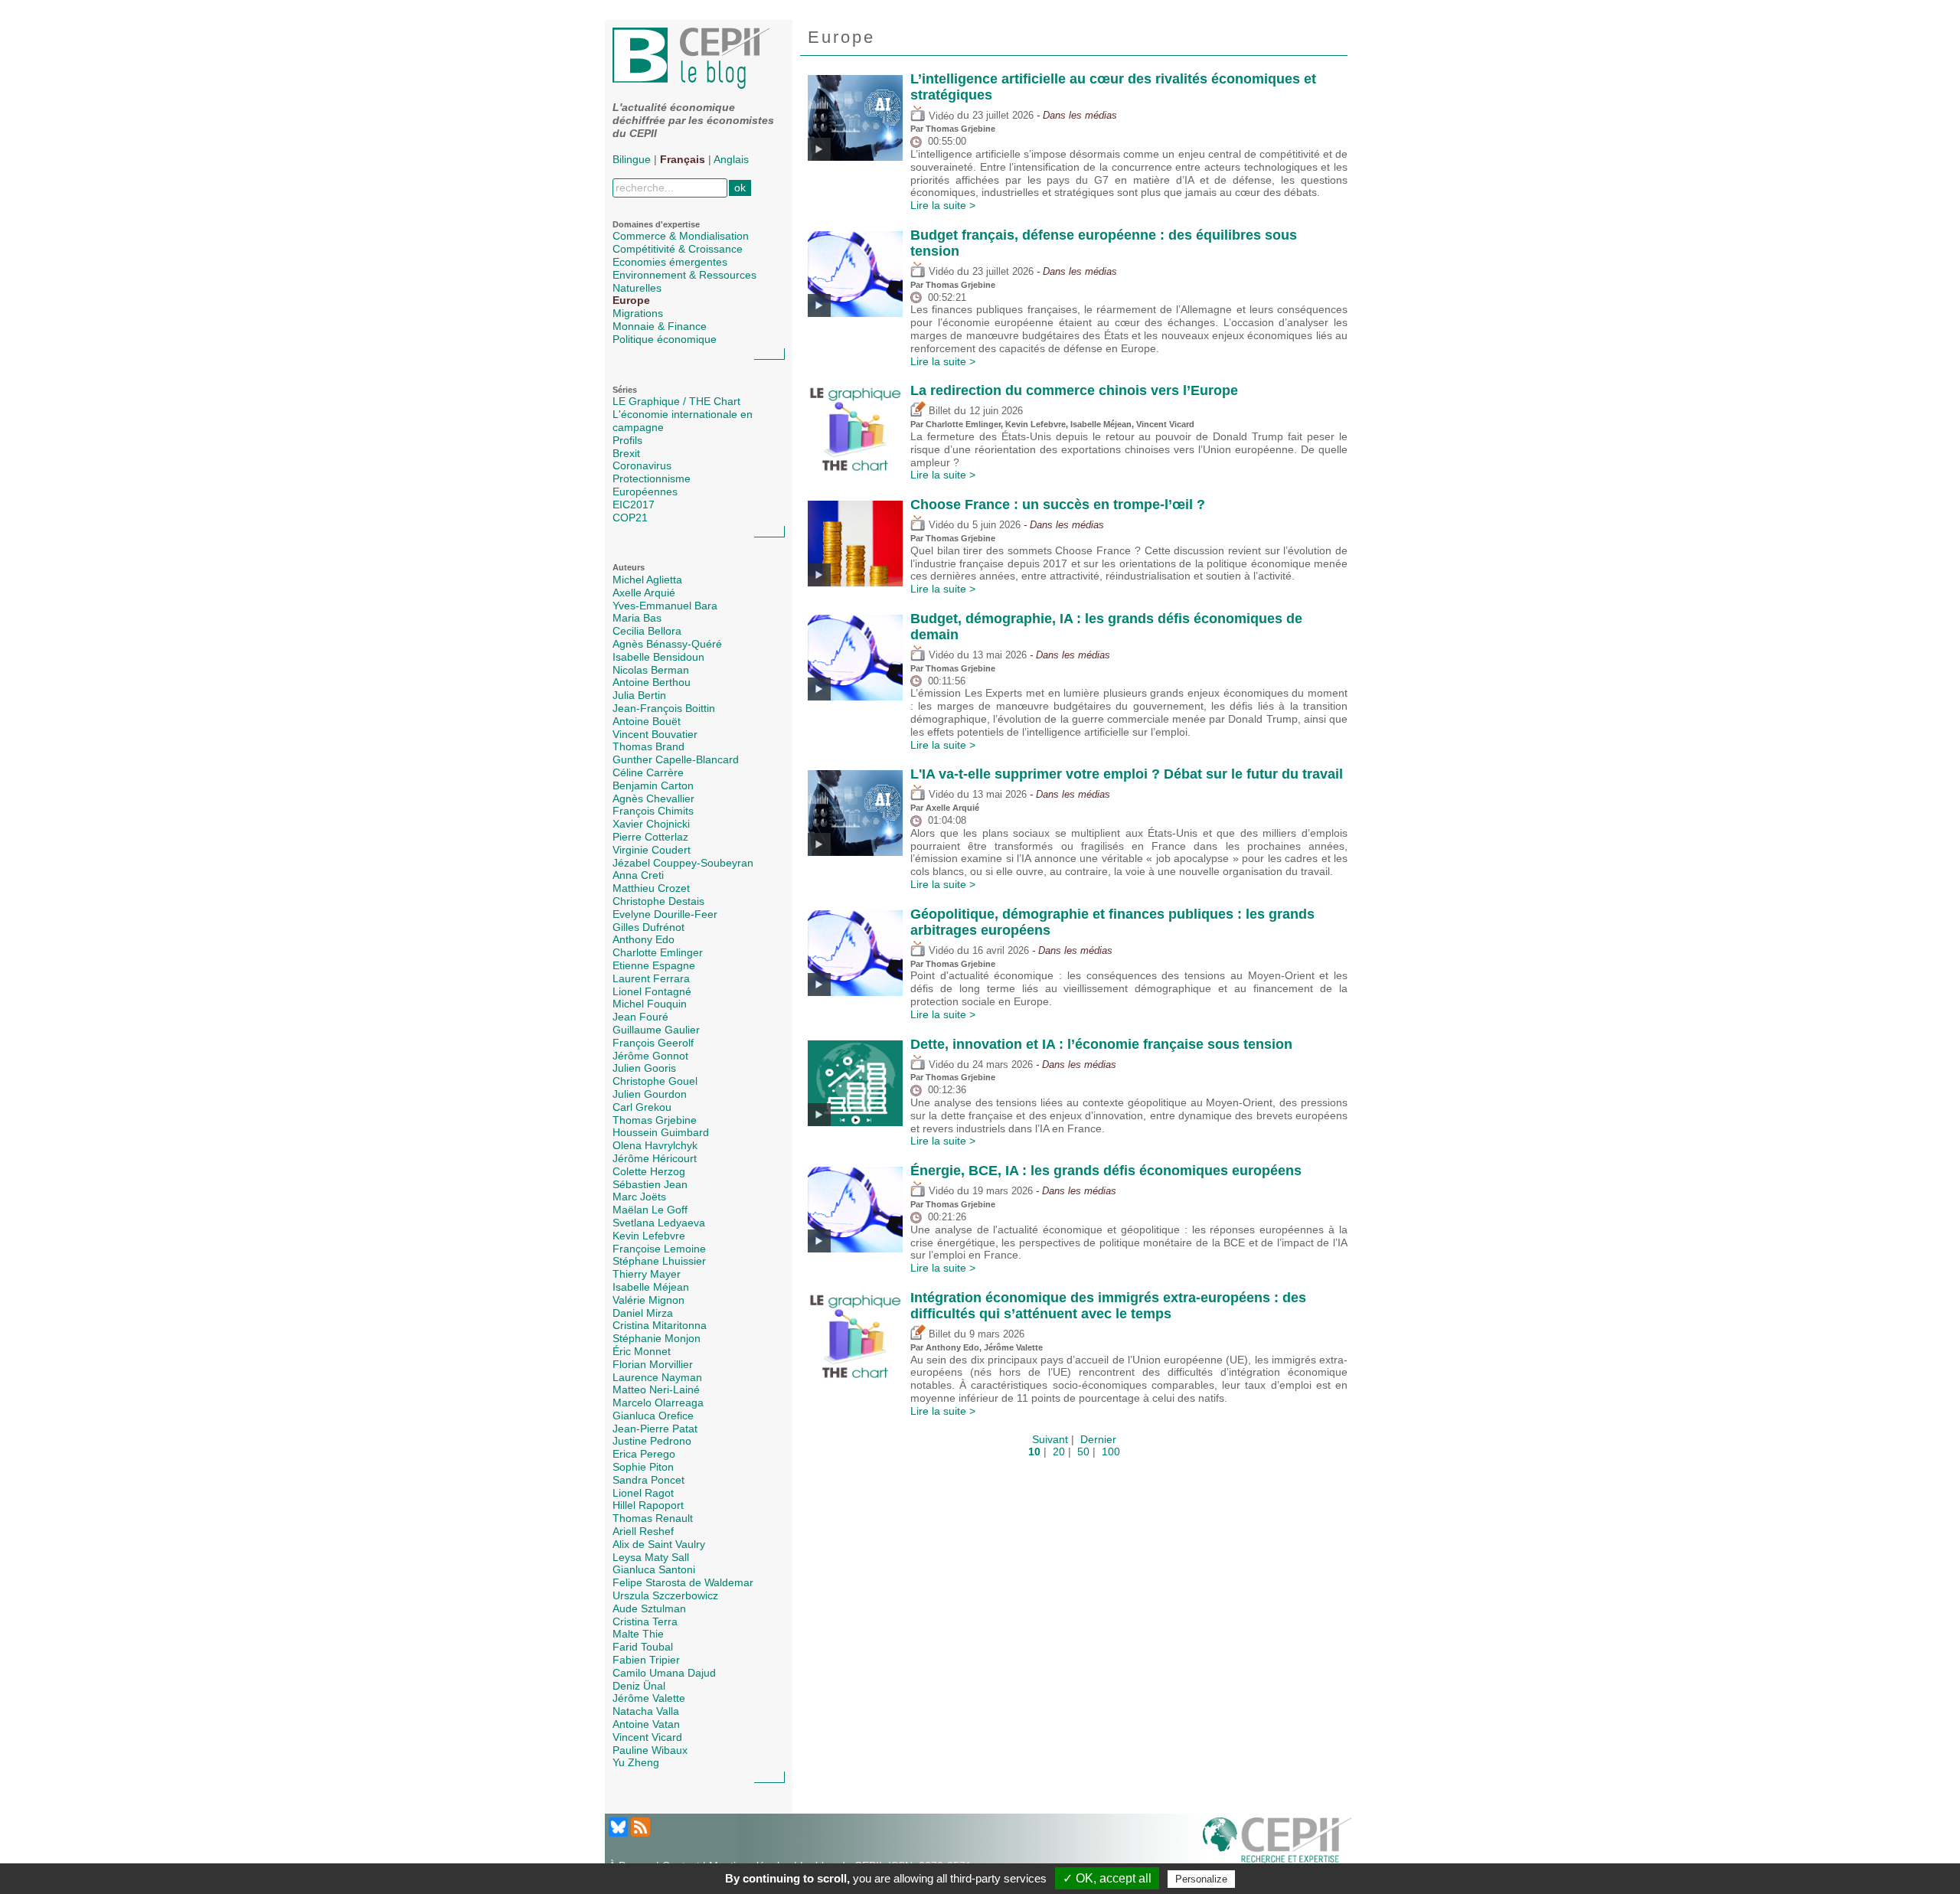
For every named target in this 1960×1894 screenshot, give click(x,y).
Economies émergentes (670, 262)
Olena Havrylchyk (655, 1145)
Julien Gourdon (650, 1094)
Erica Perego (644, 1454)
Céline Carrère (648, 772)
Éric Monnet (642, 1351)
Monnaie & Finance (660, 326)
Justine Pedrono (652, 1441)
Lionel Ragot (643, 1493)
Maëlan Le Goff (650, 1210)
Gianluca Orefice (653, 1416)
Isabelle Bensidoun (658, 657)
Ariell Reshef (643, 1531)
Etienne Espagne (654, 965)
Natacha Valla (646, 1711)
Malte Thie (638, 1634)
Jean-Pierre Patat (655, 1429)
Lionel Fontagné (652, 991)
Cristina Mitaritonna (660, 1325)
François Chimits (653, 811)
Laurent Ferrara (651, 978)
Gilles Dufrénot (648, 927)
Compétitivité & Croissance (678, 249)
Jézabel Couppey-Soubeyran (683, 863)
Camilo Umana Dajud (664, 1673)
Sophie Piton (643, 1467)
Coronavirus (642, 465)
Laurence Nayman (657, 1377)
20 (1059, 1452)
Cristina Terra (645, 1621)
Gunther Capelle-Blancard (676, 759)
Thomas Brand (648, 746)
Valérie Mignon (648, 1300)
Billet (938, 411)
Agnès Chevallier (653, 798)
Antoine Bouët (647, 721)
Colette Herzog (649, 1171)
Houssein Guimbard (661, 1132)
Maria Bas (637, 618)
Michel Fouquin (650, 1004)
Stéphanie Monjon (657, 1338)
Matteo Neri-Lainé (656, 1389)
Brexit (626, 453)
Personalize (1201, 1879)
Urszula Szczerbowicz (665, 1595)
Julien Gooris (644, 1068)
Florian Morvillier (653, 1364)
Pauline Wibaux (650, 1750)
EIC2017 (634, 505)
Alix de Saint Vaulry (659, 1544)
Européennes (645, 491)
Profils (627, 440)
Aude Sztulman (649, 1608)
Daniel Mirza (643, 1313)
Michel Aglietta (647, 580)
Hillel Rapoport (648, 1505)
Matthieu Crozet (651, 888)
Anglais (731, 159)
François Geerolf (653, 1043)
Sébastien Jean (650, 1184)
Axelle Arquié (644, 593)
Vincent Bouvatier (655, 734)
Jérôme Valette (649, 1698)
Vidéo (940, 116)
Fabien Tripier (646, 1660)
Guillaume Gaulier (656, 1030)
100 (1111, 1452)
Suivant (1050, 1439)
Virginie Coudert (652, 850)
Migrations (638, 313)
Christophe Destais (658, 901)
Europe (631, 300)
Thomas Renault (653, 1518)
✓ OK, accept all (1107, 1878)
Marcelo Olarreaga (658, 1403)
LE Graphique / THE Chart (676, 401)
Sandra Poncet (648, 1480)
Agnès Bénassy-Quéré (667, 644)
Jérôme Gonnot (650, 1056)
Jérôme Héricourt (655, 1158)
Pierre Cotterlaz (650, 837)
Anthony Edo (644, 939)
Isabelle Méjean (651, 1287)
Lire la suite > (943, 205)
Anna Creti (638, 875)
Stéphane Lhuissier (659, 1261)
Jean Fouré (640, 1017)
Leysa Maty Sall (651, 1557)
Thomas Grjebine (655, 1120)
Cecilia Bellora (647, 631)
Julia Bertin (639, 695)
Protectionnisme (652, 478)
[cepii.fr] (1277, 1843)
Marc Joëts (639, 1197)
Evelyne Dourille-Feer (665, 914)
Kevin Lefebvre (649, 1236)
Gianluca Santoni (654, 1569)
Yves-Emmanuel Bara (665, 606)
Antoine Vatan (646, 1724)
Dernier (1098, 1439)
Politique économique (665, 339)
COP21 (630, 518)
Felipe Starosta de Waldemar (683, 1582)
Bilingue (632, 159)
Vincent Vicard (647, 1737)
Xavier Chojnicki (651, 824)
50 (1083, 1452)
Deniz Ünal (639, 1686)
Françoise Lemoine (659, 1249)
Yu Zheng (636, 1762)
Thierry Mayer (647, 1274)
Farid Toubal (643, 1647)
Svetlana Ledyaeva (659, 1223)
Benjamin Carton (653, 785)
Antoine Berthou (652, 682)
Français (683, 159)
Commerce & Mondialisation (681, 236)
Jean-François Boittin (664, 708)
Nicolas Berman (651, 670)
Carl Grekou (642, 1107)
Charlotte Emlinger (658, 952)
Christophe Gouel (655, 1081)
